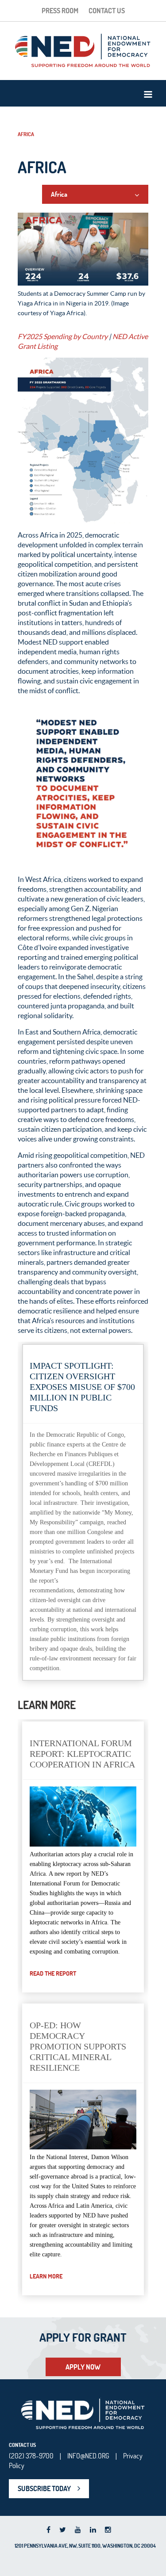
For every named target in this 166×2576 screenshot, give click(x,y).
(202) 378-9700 (31, 2456)
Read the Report (53, 1973)
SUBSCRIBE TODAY (44, 2488)
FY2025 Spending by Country (63, 336)
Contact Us (107, 11)
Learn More (46, 2276)
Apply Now (83, 2367)
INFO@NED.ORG (88, 2456)
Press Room (60, 11)
